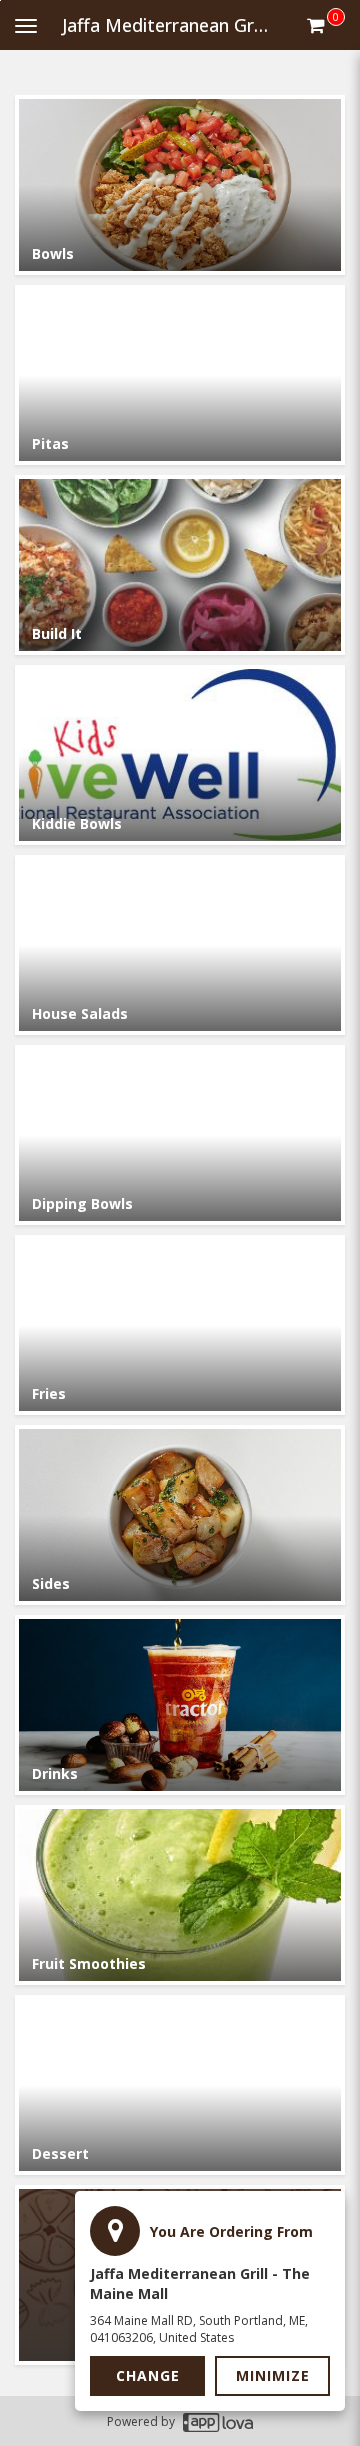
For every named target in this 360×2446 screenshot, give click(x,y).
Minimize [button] (273, 2375)
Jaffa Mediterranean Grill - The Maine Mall (173, 25)
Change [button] (148, 2375)
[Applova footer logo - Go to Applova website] (218, 2421)
